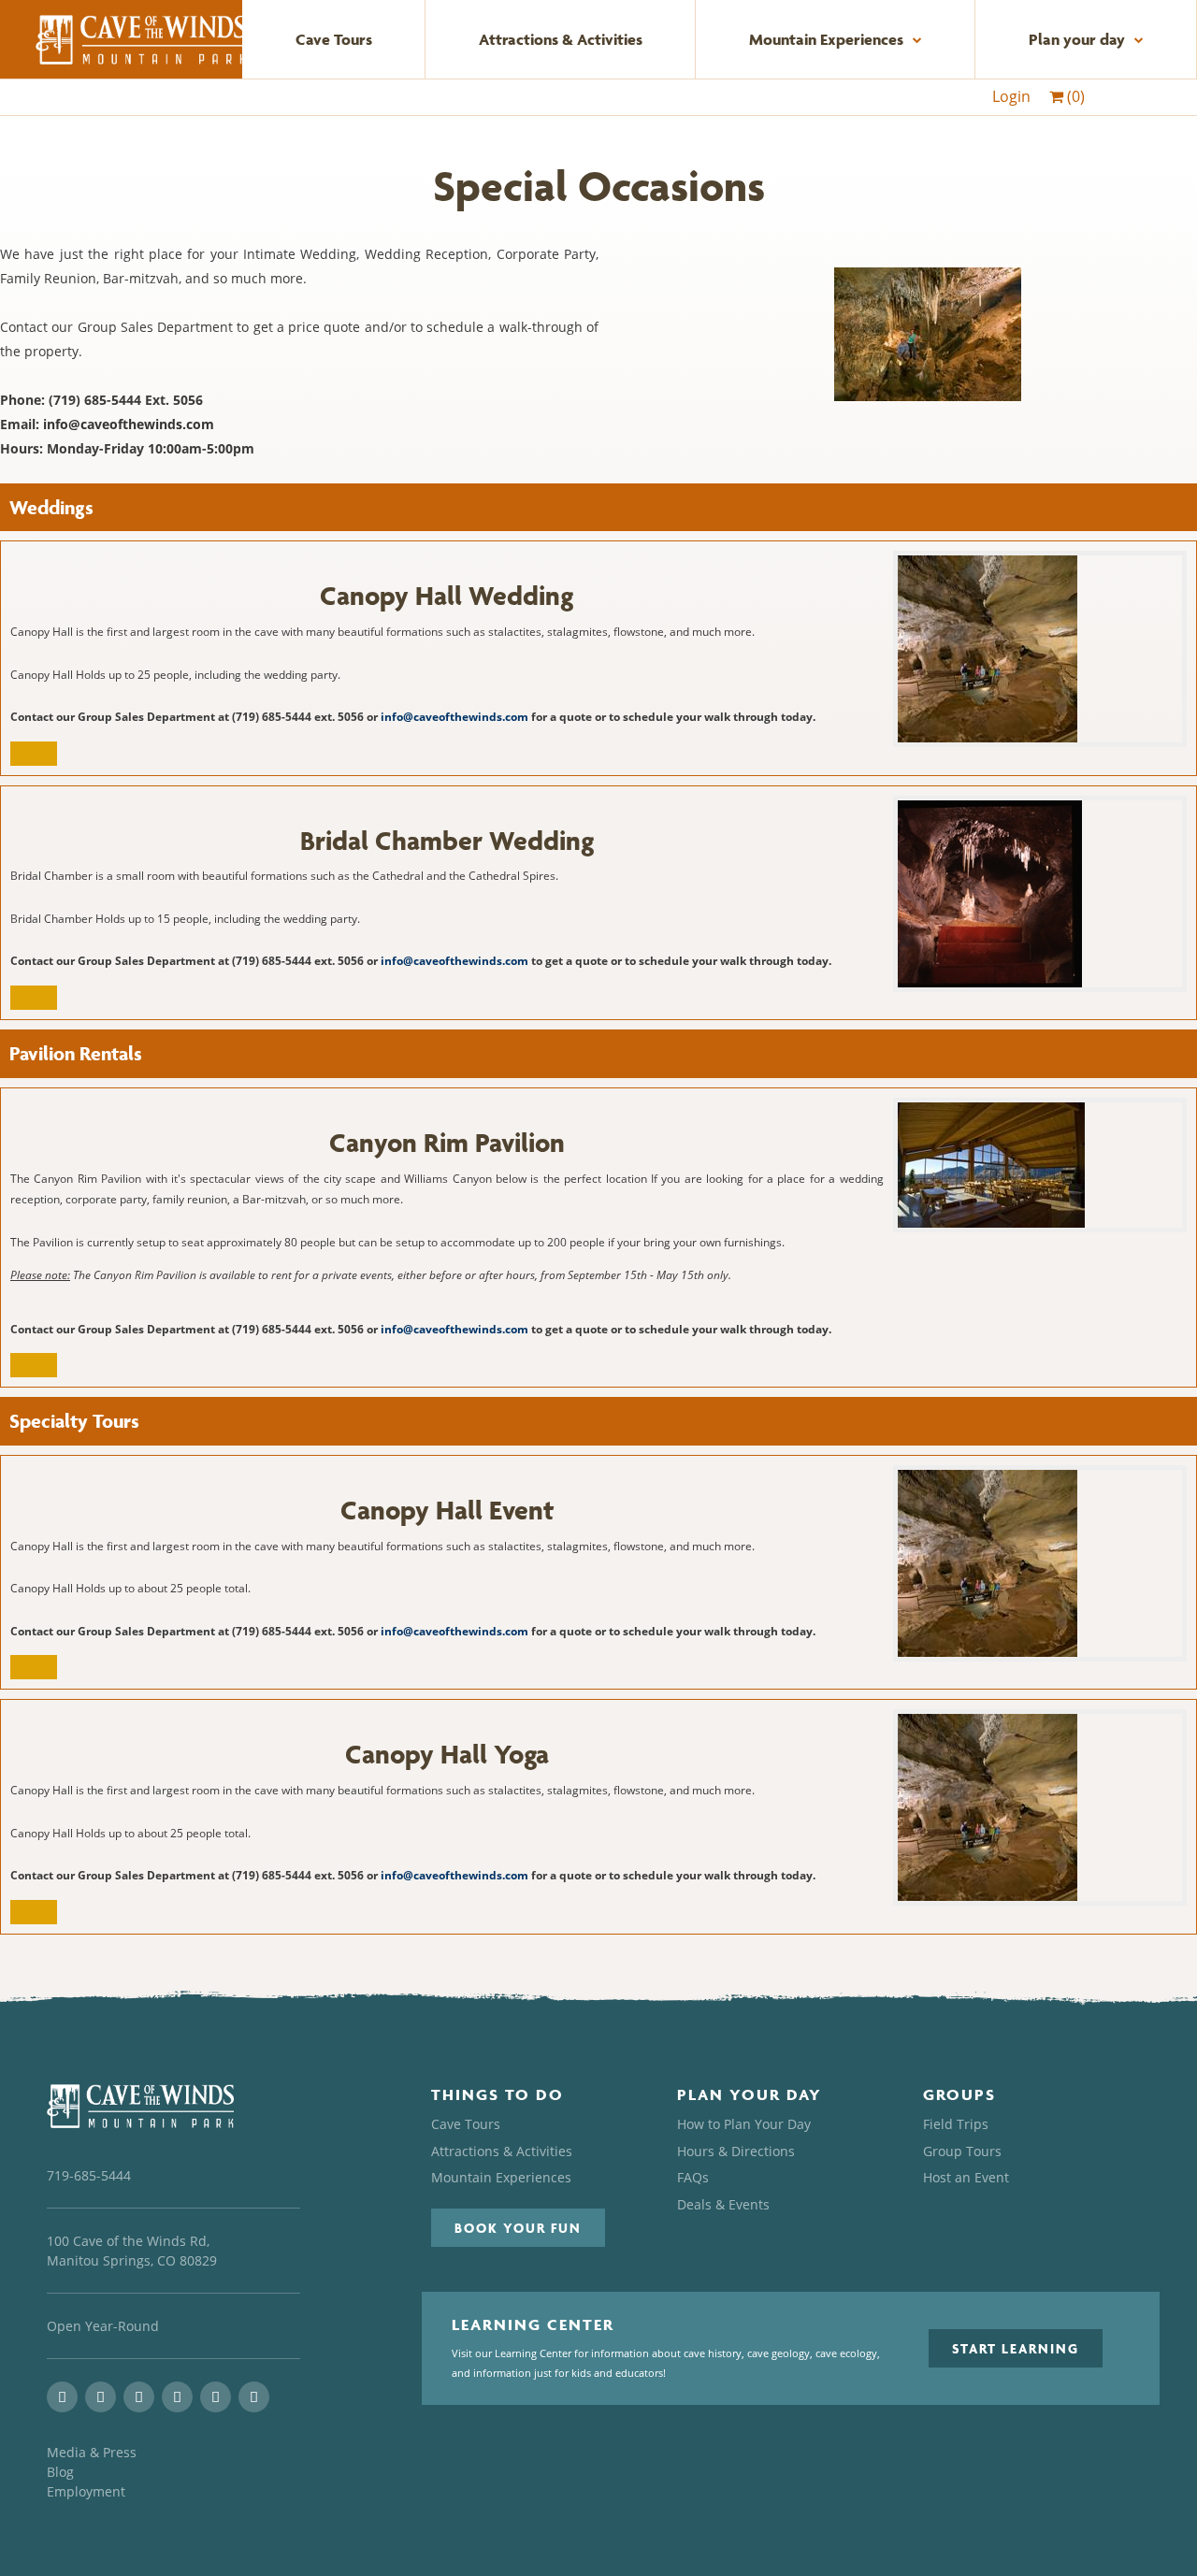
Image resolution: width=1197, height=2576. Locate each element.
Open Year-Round (103, 2326)
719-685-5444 (89, 2175)
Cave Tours (334, 39)
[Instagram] (62, 2397)
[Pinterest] (254, 2397)
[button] (518, 2228)
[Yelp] (216, 2397)
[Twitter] (139, 2397)
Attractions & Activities (561, 39)
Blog (60, 2472)
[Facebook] (101, 2397)
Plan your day (1077, 39)
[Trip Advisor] (177, 2397)
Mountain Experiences (826, 39)
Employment (86, 2491)
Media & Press (92, 2452)
